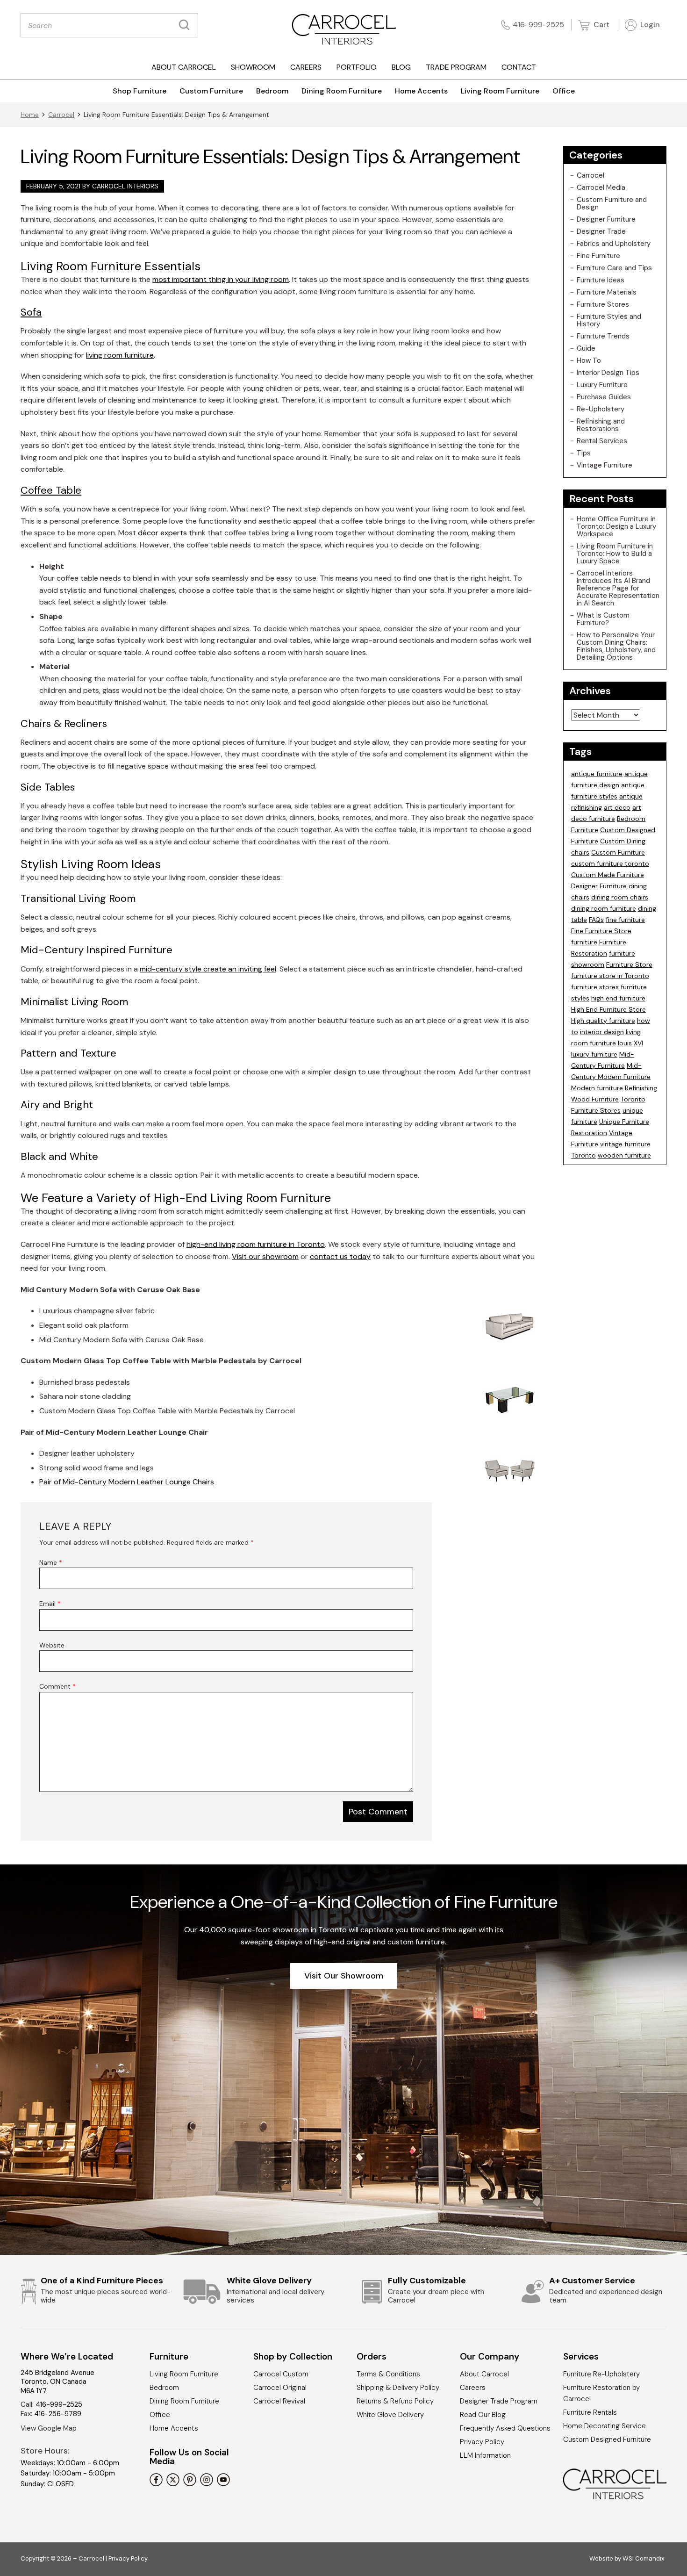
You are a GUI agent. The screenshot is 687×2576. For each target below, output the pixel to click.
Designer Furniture (606, 219)
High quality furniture (603, 1021)
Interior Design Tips (608, 373)
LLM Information (485, 2455)
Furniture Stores (603, 304)
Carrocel (61, 115)
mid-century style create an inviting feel (208, 969)
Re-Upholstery (601, 409)
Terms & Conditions (388, 2374)
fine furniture (625, 920)
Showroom (253, 67)
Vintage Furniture (605, 465)
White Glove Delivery (390, 2415)
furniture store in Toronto (610, 976)
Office (564, 91)
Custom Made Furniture (608, 875)
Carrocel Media (601, 187)
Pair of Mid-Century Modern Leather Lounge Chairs (127, 1482)
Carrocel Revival (279, 2401)
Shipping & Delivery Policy (398, 2388)
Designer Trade (601, 231)
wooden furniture (624, 1155)
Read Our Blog (483, 2415)
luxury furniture (594, 1054)
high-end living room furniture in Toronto (256, 1244)
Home (30, 115)
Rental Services (602, 441)
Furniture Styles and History (609, 320)
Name (51, 1562)
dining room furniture (604, 908)
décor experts (162, 533)
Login (649, 25)
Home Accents (421, 91)
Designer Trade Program (499, 2401)
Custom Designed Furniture (607, 2439)
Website (52, 1645)
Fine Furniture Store (601, 931)
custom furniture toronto (610, 863)
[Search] (186, 25)
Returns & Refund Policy (395, 2401)
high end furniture (618, 998)
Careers (306, 67)
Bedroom (272, 91)
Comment (57, 1686)
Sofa (31, 312)
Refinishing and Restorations (601, 425)
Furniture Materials (607, 292)
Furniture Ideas (601, 280)
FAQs (596, 920)
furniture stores (595, 987)
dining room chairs (620, 897)
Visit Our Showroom (344, 1976)
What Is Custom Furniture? (603, 619)
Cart (601, 25)
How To (589, 360)
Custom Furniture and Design (612, 203)
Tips (584, 453)
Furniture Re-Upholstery (601, 2374)
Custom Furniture (211, 91)
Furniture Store (629, 964)
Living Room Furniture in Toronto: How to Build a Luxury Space (615, 554)
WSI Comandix (643, 2558)
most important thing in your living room (221, 279)
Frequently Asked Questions (505, 2428)
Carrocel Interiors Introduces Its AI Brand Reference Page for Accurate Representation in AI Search (618, 588)
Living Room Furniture (500, 91)
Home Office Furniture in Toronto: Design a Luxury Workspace (616, 526)
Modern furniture (597, 1088)
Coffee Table (51, 490)
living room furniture (120, 355)
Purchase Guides (604, 397)
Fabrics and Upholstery (614, 244)
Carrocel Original (280, 2388)
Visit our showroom (265, 1256)
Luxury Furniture (602, 385)
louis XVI (630, 1043)
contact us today (340, 1256)
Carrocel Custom (281, 2374)
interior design (602, 1032)
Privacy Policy (482, 2442)
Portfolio (357, 67)
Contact (519, 67)
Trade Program (456, 67)
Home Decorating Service (605, 2426)
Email (50, 1604)
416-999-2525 (538, 25)
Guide (586, 348)
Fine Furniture (598, 256)
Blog (401, 67)
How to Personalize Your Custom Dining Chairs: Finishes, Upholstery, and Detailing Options (616, 646)
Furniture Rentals (590, 2412)
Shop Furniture (140, 91)
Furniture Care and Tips (614, 268)
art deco (617, 807)
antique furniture (597, 774)
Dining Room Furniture (342, 91)
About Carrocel (184, 67)
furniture (584, 942)
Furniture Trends (603, 336)
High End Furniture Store (608, 1009)
